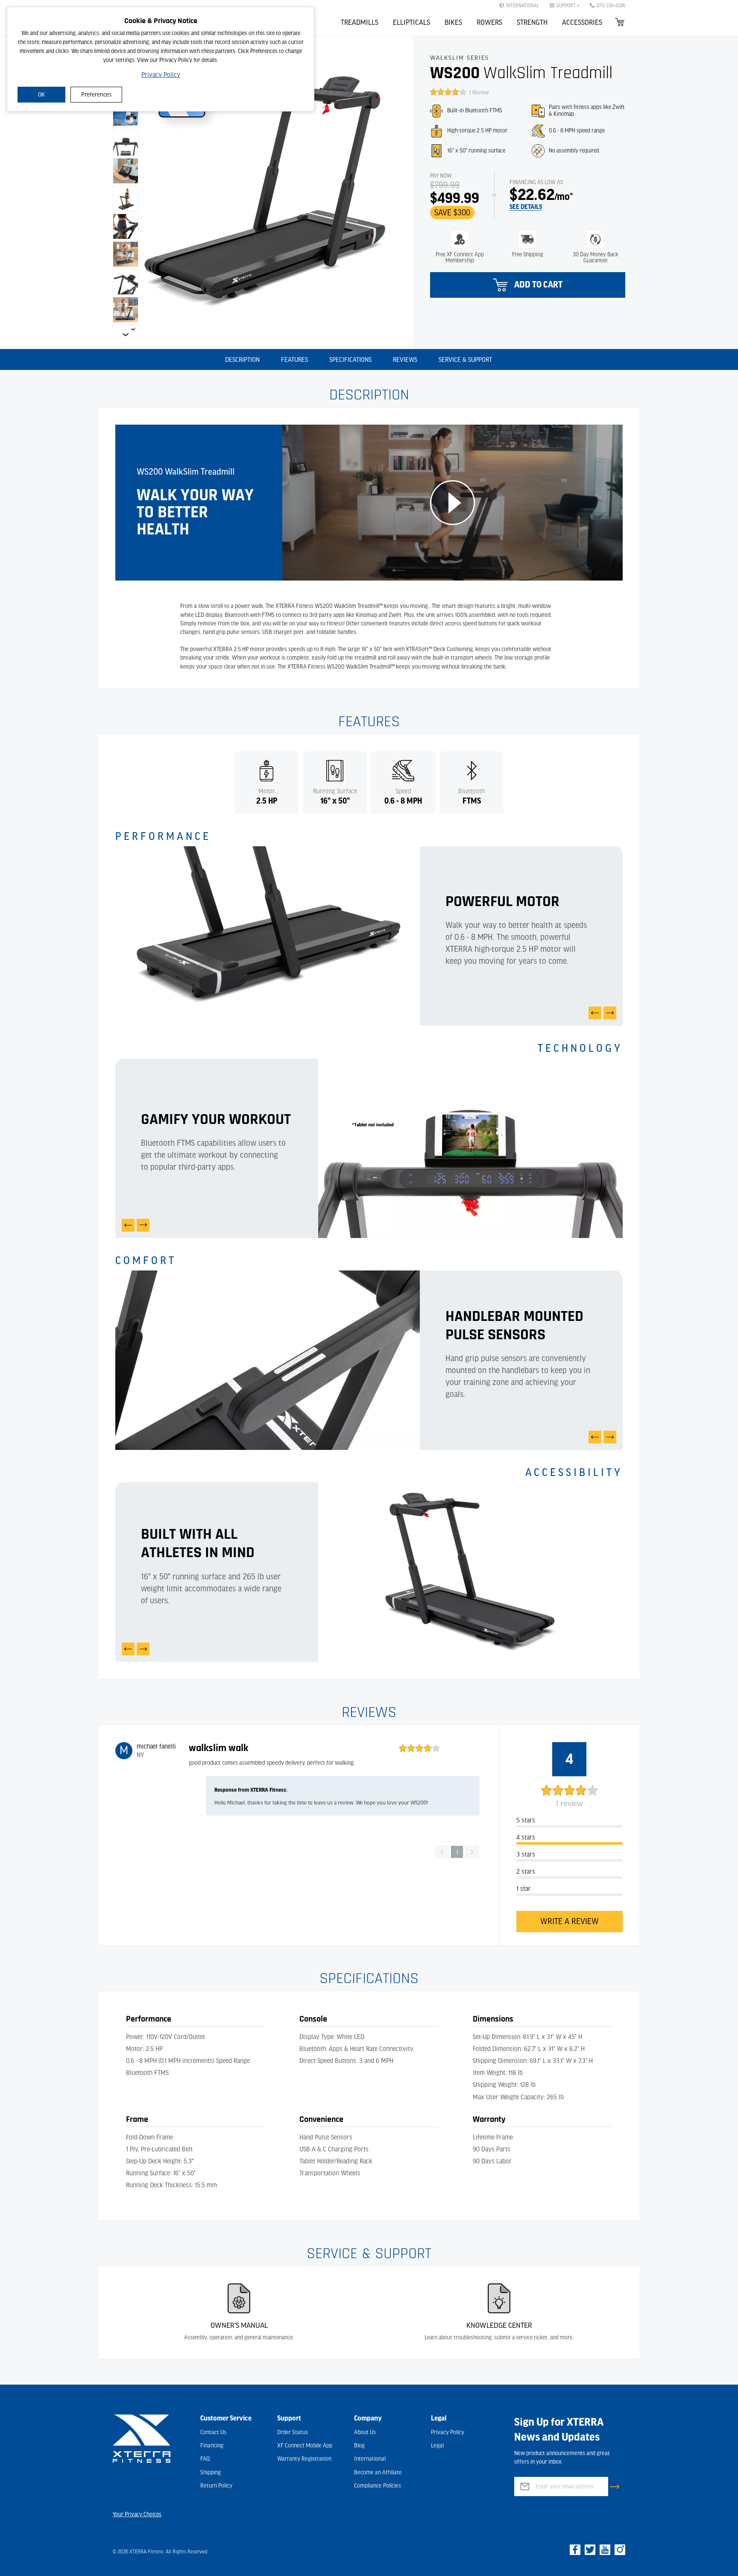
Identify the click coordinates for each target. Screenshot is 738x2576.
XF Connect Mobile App (305, 2446)
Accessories (582, 23)
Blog (359, 2446)
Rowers (489, 23)
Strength (532, 23)
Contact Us (213, 2432)
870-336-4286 (611, 6)
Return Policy (216, 2486)
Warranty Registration (304, 2459)
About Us (365, 2432)
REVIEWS (405, 360)
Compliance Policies (378, 2486)
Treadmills (360, 23)
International (370, 2459)
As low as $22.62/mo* (534, 182)
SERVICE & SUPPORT (465, 360)
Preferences (96, 95)
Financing (212, 2446)
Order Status (293, 2432)
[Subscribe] (615, 2487)
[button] (402, 54)
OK (41, 95)
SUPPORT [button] (566, 6)
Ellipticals (411, 23)
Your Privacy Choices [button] (137, 2514)
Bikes (453, 23)
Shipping (211, 2473)
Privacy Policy (161, 75)
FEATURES (294, 360)
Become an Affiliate (378, 2473)
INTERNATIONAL (523, 6)
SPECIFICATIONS (350, 360)
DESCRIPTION (242, 360)
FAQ (205, 2459)
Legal (437, 2446)
